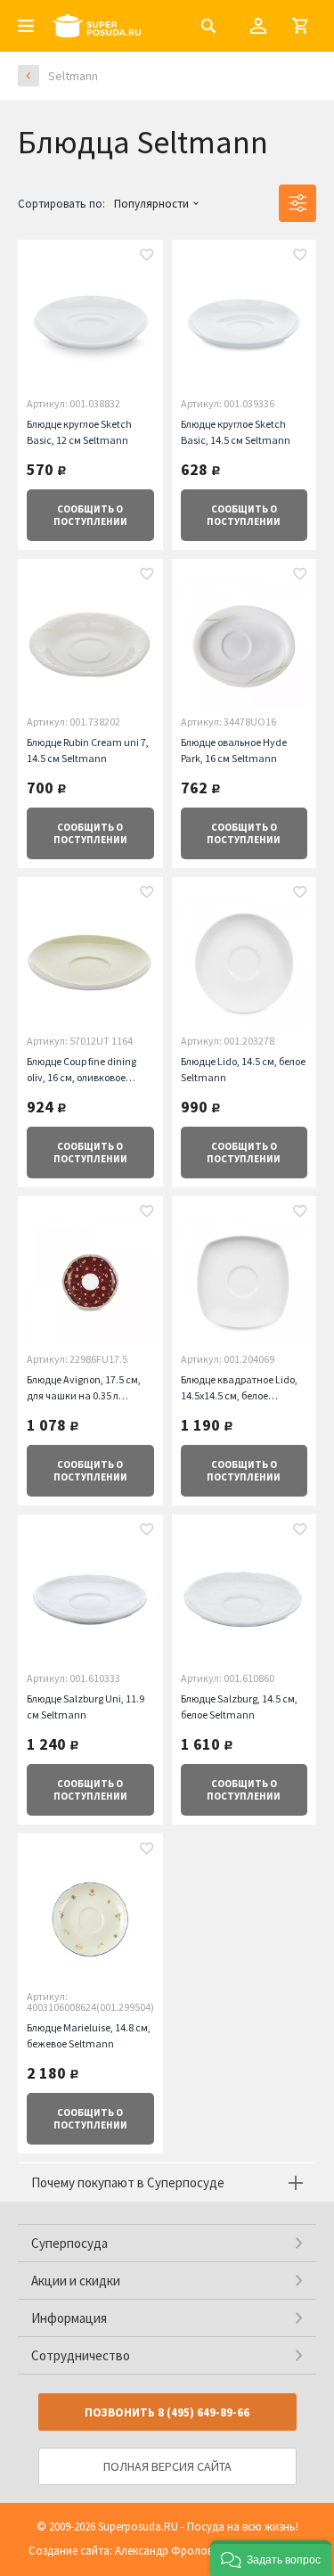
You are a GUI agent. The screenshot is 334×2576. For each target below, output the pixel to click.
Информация (69, 2318)
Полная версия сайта (167, 2466)
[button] (271, 2558)
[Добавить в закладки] (147, 257)
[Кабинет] (258, 26)
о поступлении (90, 515)
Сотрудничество (81, 2355)
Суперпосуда (69, 2243)
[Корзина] (300, 26)
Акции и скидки (76, 2281)
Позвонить (167, 2412)
